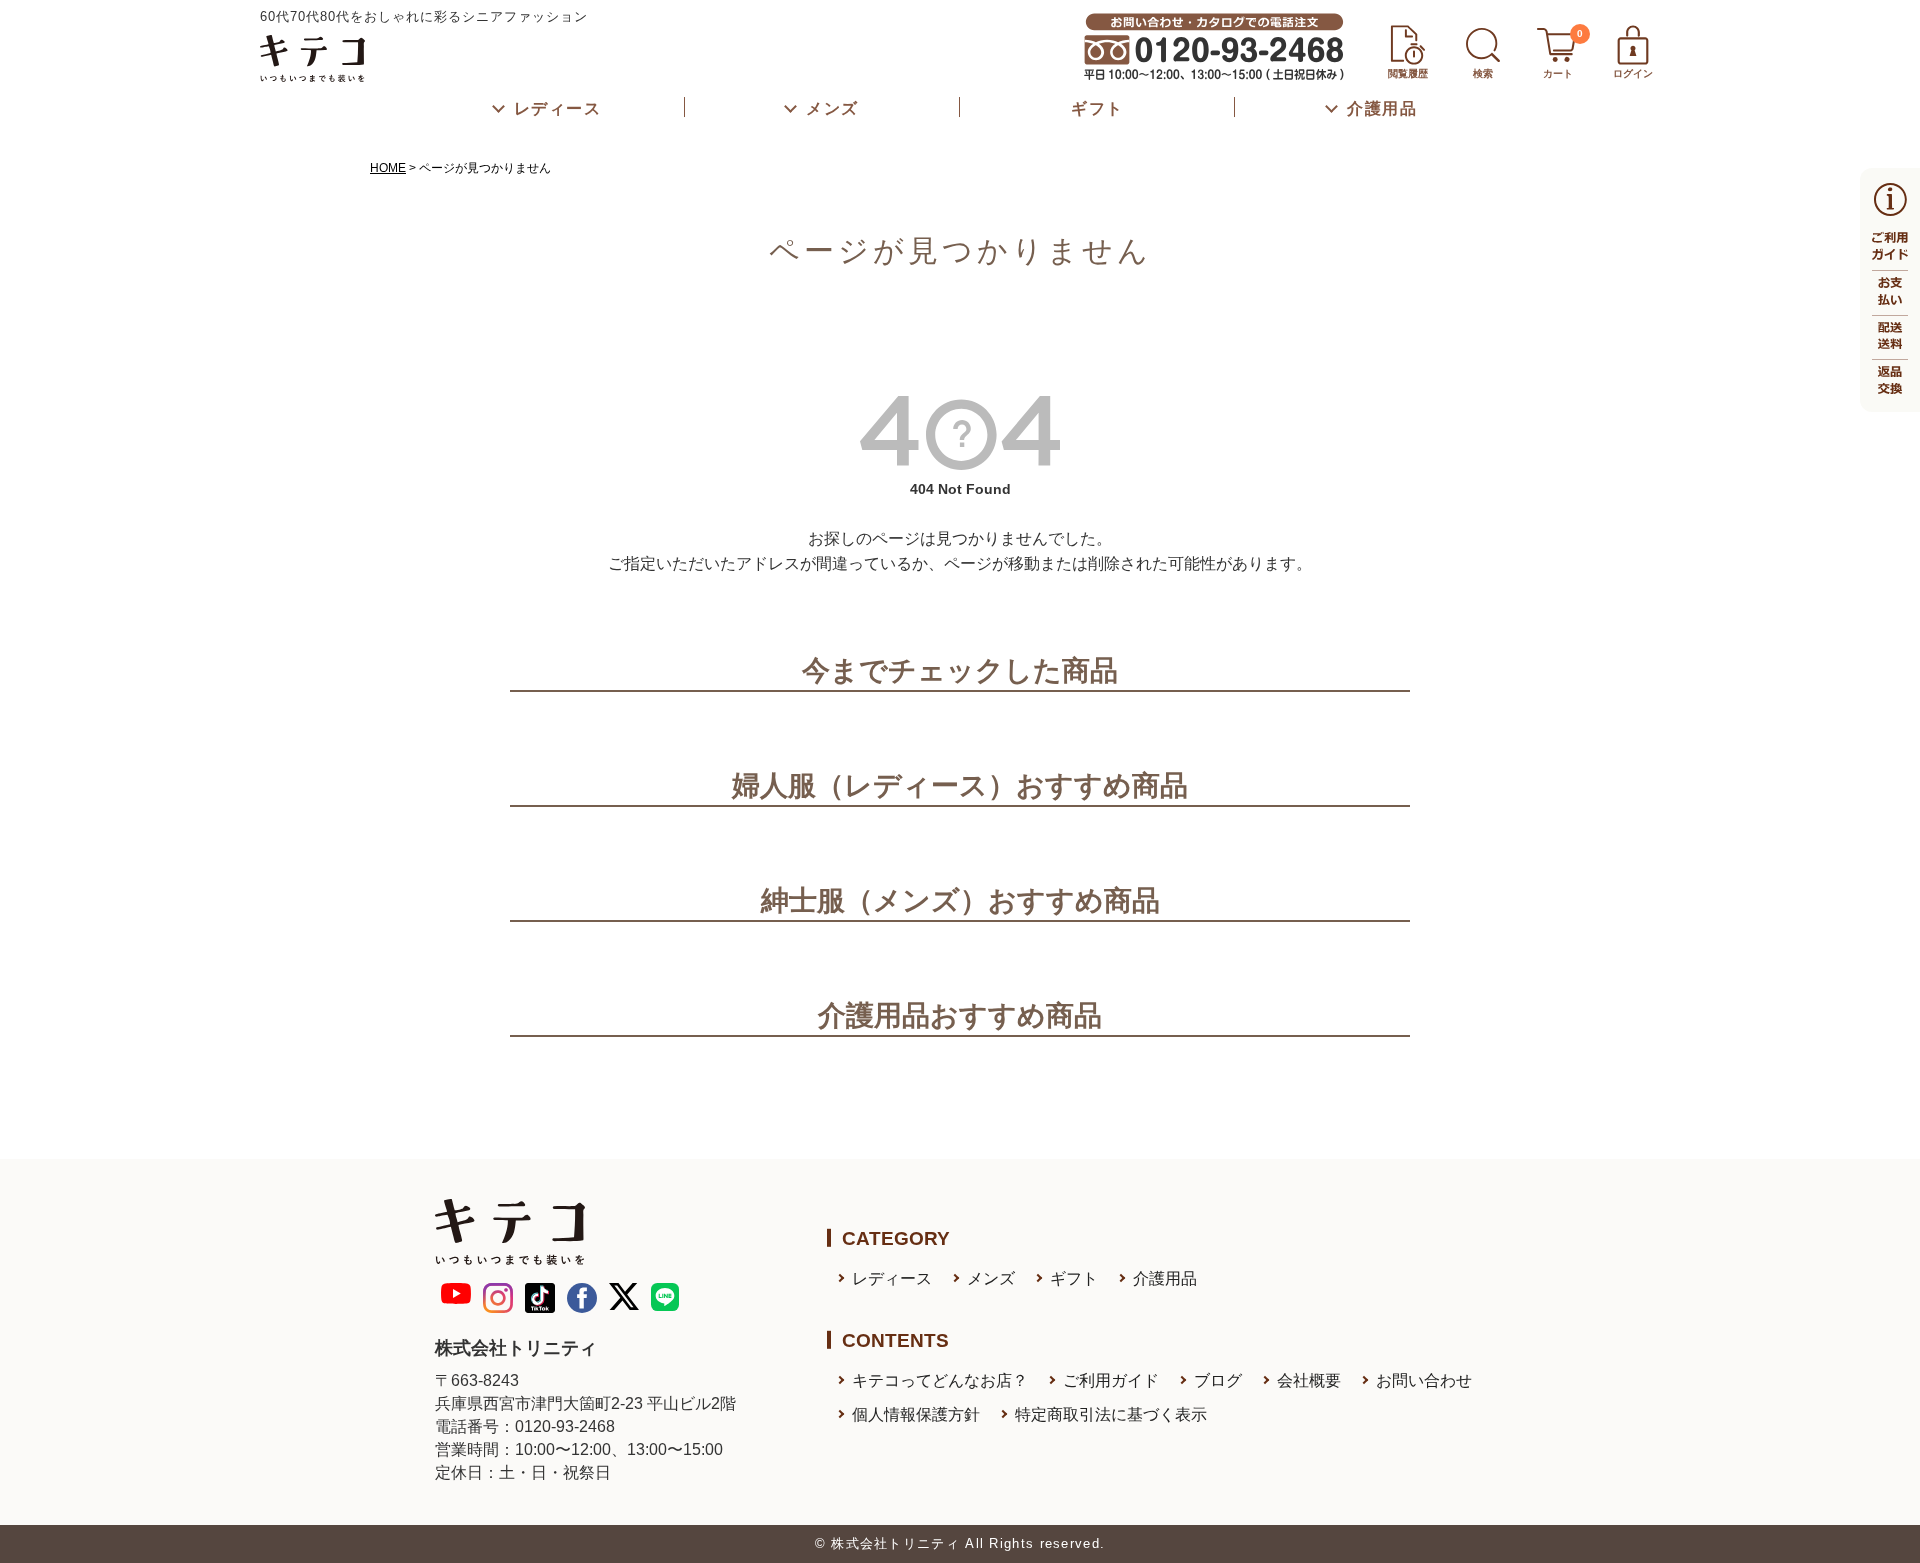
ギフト (1074, 1278)
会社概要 (1309, 1380)
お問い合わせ (1424, 1380)
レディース (892, 1278)
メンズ (991, 1278)
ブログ (1218, 1380)
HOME (388, 168)
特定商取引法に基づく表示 (1111, 1414)
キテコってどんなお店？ (940, 1380)
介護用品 (1165, 1278)
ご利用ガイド (1111, 1380)
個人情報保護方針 (916, 1414)
